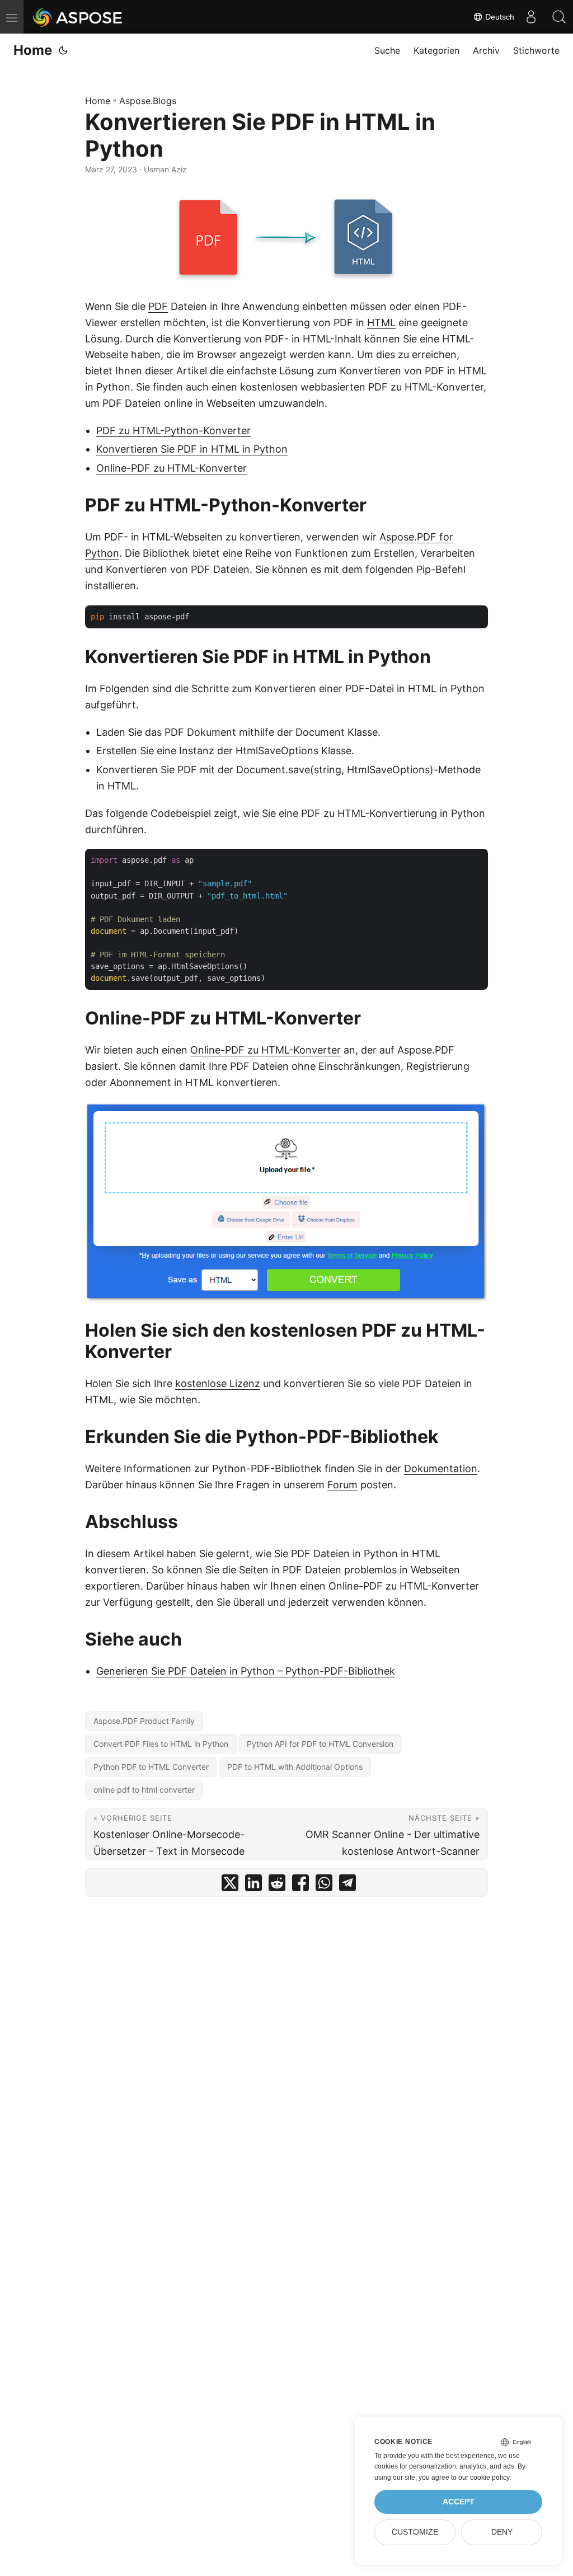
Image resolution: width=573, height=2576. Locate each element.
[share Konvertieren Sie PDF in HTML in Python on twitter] (230, 1885)
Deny (502, 2532)
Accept (459, 2502)
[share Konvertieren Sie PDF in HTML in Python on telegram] (347, 1885)
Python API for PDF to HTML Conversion (320, 1744)
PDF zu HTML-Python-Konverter (173, 431)
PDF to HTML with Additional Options (295, 1767)
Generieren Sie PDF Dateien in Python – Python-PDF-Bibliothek (246, 1671)
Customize (415, 2532)
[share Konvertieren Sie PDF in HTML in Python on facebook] (300, 1885)
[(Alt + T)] (63, 50)
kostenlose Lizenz (218, 1383)
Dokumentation (441, 1468)
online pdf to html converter (144, 1790)
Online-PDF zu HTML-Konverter (172, 468)
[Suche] (559, 17)
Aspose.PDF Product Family (144, 1721)
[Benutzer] (531, 17)
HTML (381, 323)
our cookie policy (484, 2478)
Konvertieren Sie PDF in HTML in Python (192, 449)
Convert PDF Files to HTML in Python (161, 1744)
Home (33, 50)
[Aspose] (78, 17)
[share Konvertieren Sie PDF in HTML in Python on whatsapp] (324, 1885)
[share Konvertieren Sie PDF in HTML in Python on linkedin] (253, 1885)
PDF (158, 306)
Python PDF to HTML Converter (151, 1767)
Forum (342, 1485)
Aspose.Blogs (148, 101)
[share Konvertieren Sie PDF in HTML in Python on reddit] (277, 1885)
